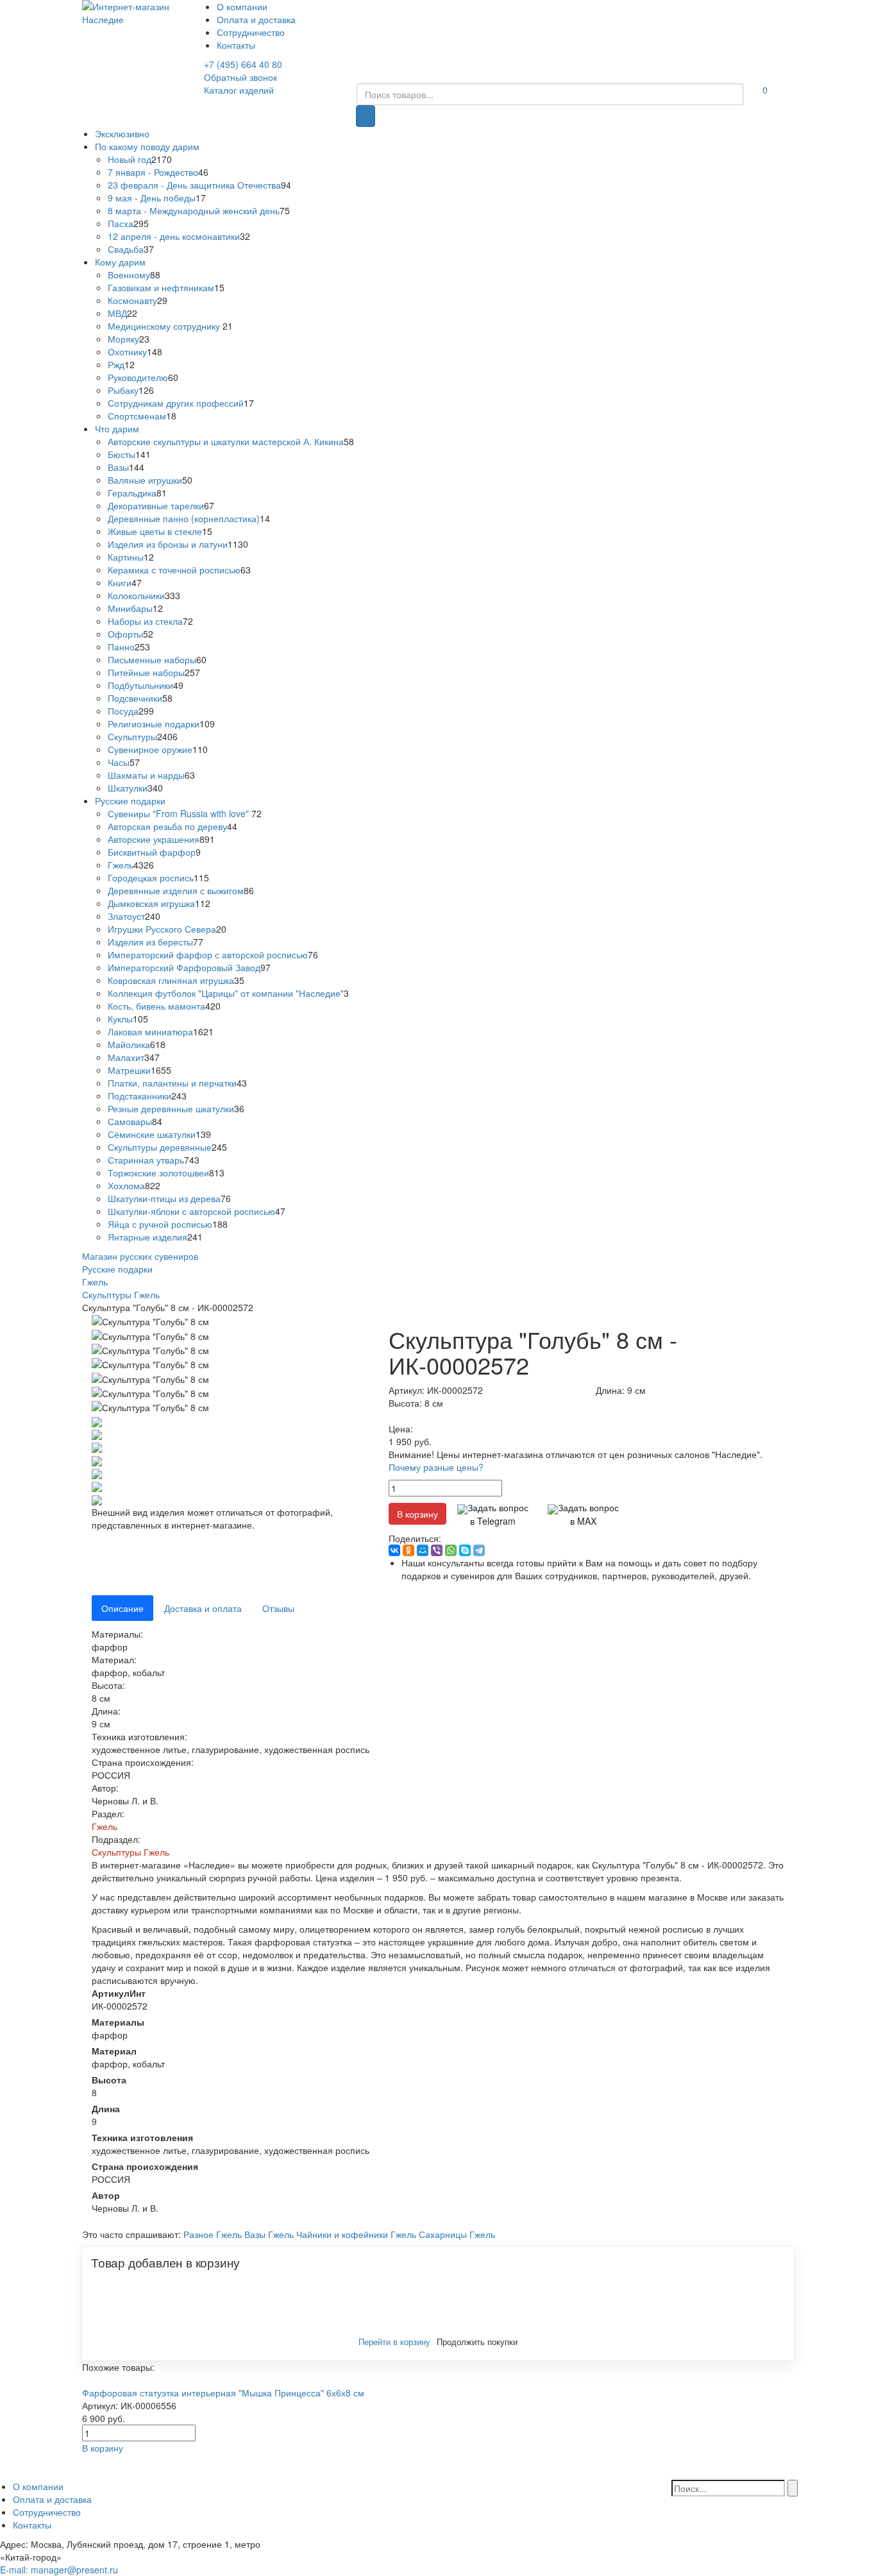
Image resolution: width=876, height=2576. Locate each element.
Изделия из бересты (150, 942)
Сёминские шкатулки (152, 1134)
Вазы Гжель (269, 2234)
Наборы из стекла (145, 621)
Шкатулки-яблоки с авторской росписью (191, 1211)
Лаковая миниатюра (150, 1031)
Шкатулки (128, 788)
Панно (121, 647)
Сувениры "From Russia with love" (180, 813)
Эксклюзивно (122, 133)
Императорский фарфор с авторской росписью (208, 954)
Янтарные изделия (147, 1237)
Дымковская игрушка (151, 903)
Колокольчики (136, 595)
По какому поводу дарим (147, 146)
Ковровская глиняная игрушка (171, 980)
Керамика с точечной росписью (174, 570)
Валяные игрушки (145, 480)
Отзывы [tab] (278, 1608)
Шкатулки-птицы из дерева (164, 1198)
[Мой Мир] (423, 1550)
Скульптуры (132, 736)
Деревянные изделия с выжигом (176, 890)
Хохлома (126, 1185)
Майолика (129, 1044)
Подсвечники (135, 698)
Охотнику (127, 352)
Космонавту (132, 300)
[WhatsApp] (451, 1550)
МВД (117, 313)
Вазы (118, 467)
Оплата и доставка (256, 19)
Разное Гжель (213, 2234)
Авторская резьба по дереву (167, 826)
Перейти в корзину (394, 2342)
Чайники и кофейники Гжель (356, 2234)
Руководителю (138, 377)
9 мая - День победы (152, 198)
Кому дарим (120, 262)
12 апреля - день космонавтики (174, 236)
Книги (120, 582)
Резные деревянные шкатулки (171, 1108)
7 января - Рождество (153, 172)
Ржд (116, 364)
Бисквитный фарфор (152, 852)
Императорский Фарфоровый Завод (184, 967)
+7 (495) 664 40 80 (243, 64)
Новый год (130, 159)
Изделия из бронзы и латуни (168, 544)
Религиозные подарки (154, 724)
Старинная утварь (146, 1160)
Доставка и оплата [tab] (203, 1608)
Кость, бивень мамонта (156, 1006)
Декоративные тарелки (156, 505)
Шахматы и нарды (146, 775)
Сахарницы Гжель (457, 2234)
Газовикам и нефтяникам (161, 287)
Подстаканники (139, 1096)
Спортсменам (137, 416)
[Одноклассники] (409, 1550)
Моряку (123, 339)
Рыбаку (123, 390)
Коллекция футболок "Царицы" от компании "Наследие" (226, 993)
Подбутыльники (140, 685)
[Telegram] (479, 1550)
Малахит (126, 1057)
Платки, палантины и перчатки (172, 1083)
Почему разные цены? (436, 1467)
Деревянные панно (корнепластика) (184, 518)
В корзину (417, 1514)
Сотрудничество (251, 32)
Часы (119, 762)
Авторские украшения (154, 839)
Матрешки (129, 1070)
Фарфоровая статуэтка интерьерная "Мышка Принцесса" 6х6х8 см (223, 2393)
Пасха (121, 223)
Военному (129, 275)
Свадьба (126, 249)
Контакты (236, 45)
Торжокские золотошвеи (158, 1173)
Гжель (121, 865)
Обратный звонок (240, 77)
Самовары (130, 1121)
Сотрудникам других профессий (176, 403)
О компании (242, 6)
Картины (126, 557)
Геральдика (132, 493)
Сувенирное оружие (150, 749)
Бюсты (122, 454)
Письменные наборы (152, 659)
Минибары (130, 608)
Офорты (125, 634)
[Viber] (437, 1550)
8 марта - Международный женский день (194, 210)
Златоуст (126, 916)
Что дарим (117, 428)
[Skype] (465, 1550)
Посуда (123, 711)
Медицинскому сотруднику (165, 326)
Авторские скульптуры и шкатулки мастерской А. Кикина (226, 441)
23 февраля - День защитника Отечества (194, 185)
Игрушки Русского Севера (162, 929)
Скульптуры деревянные (160, 1147)
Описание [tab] (122, 1608)
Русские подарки (130, 801)
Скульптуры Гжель (131, 1852)
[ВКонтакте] (394, 1550)
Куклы (120, 1019)
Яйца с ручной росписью (160, 1224)
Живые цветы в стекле (155, 531)
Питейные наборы (146, 672)
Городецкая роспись (151, 877)
